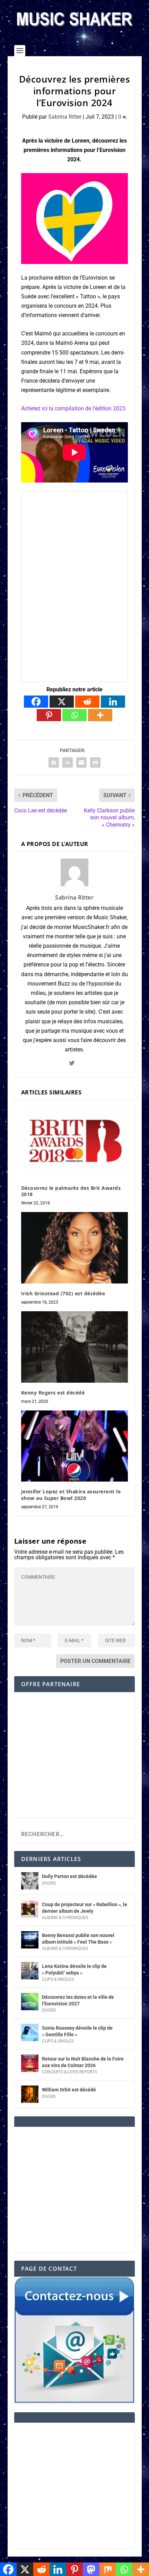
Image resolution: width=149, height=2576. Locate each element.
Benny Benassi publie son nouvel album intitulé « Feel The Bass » (78, 1938)
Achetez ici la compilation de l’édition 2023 (73, 408)
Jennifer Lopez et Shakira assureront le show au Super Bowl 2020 (71, 1495)
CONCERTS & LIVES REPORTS (69, 2072)
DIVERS (49, 1883)
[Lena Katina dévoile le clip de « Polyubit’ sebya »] (30, 1971)
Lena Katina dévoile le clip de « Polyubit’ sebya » (74, 1969)
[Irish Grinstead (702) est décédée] (74, 1248)
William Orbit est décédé (69, 2090)
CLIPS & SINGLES (58, 1979)
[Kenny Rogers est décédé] (74, 1347)
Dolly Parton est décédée (69, 1876)
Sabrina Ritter (65, 117)
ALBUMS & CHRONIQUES (65, 1918)
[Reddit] (87, 702)
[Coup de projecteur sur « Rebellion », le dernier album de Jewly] (30, 1909)
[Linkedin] (113, 702)
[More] (100, 715)
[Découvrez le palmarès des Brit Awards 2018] (74, 1142)
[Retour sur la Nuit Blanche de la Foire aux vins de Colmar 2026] (30, 2063)
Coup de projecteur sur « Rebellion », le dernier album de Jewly (85, 1908)
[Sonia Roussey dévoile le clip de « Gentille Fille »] (30, 2032)
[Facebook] (36, 702)
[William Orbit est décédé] (30, 2094)
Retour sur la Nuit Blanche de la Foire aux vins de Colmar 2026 (83, 2062)
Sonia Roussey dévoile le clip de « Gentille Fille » (77, 2031)
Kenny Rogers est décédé (53, 1393)
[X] (62, 702)
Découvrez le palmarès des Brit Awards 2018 (71, 1191)
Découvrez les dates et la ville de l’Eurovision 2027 (78, 2000)
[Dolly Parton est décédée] (30, 1881)
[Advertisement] (74, 1759)
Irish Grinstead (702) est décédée (63, 1293)
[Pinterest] (49, 715)
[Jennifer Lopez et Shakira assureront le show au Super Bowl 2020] (74, 1446)
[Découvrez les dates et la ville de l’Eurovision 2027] (30, 2002)
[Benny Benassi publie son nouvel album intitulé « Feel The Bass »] (30, 1940)
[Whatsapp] (74, 715)
